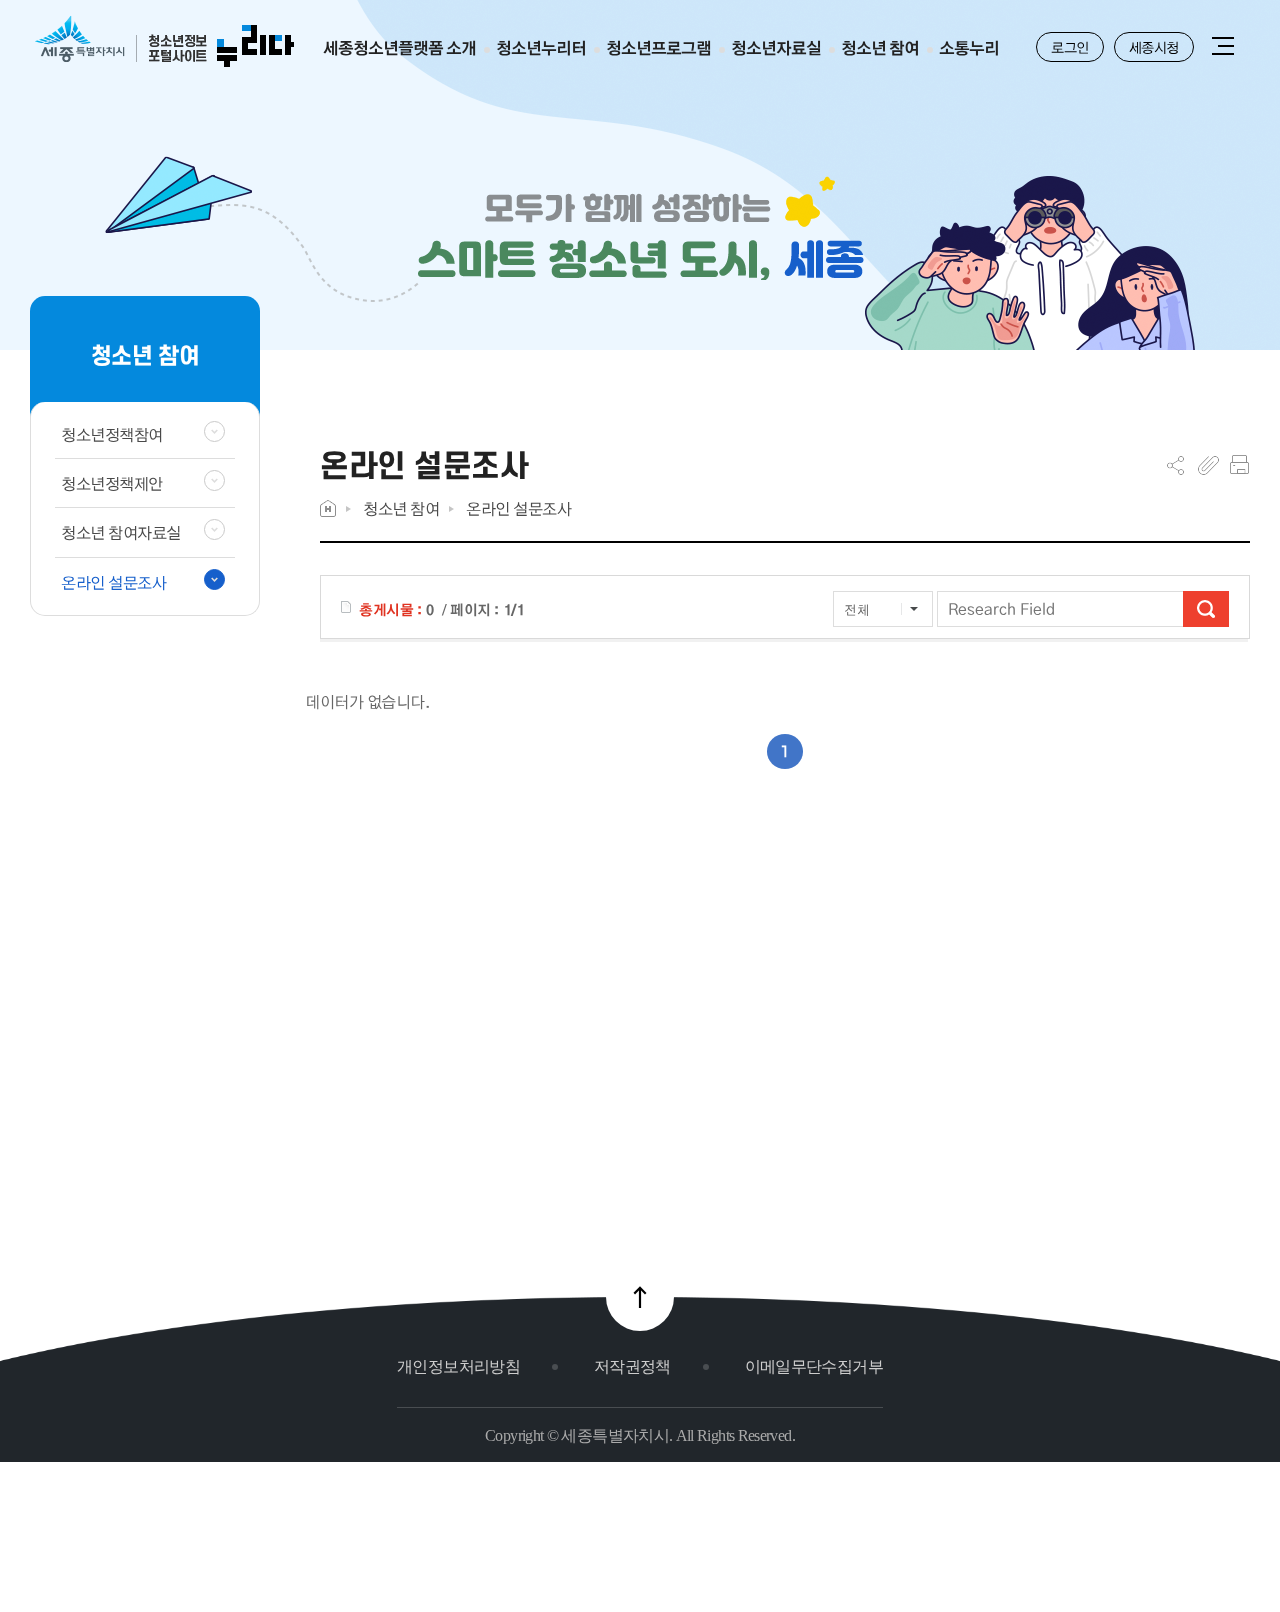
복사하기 (1208, 465)
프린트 (1239, 465)
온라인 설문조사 (518, 508)
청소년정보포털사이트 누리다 (164, 42)
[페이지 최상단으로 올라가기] (640, 1297)
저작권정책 (632, 1366)
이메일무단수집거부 (814, 1366)
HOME (328, 508)
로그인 (1070, 47)
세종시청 (1154, 47)
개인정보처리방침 (458, 1366)
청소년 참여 (401, 508)
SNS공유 (1175, 465)
